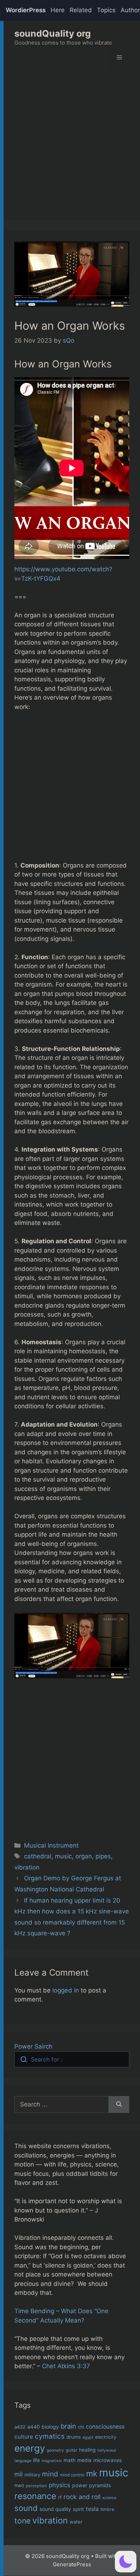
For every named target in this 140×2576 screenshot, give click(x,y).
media (84, 2460)
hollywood (107, 2450)
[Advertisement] (70, 150)
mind (50, 2474)
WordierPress (26, 10)
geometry (55, 2450)
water (76, 2522)
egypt (88, 2437)
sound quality (55, 2509)
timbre (107, 2509)
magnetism (52, 2461)
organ (84, 1856)
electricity (106, 2437)
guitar (71, 2450)
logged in (66, 1990)
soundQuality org (53, 33)
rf (60, 2497)
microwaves (108, 2460)
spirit (78, 2509)
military (32, 2475)
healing (87, 2450)
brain (68, 2426)
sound (26, 2508)
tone (22, 2521)
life (36, 2460)
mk (92, 2473)
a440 (34, 2427)
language (23, 2461)
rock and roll (82, 2497)
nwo (19, 2485)
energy (30, 2448)
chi (81, 2427)
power (80, 2485)
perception (36, 2486)
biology (50, 2427)
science (109, 2498)
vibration (27, 1867)
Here (58, 10)
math (69, 2460)
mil (18, 2474)
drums (74, 2437)
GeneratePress (72, 2564)
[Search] (119, 2105)
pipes (103, 1856)
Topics (106, 10)
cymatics (50, 2436)
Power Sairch (33, 2046)
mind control (72, 2475)
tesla (92, 2509)
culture (24, 2437)
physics (60, 2485)
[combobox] (72, 2059)
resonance (35, 2496)
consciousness (105, 2427)
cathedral (38, 1856)
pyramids (100, 2485)
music (63, 1856)
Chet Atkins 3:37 (66, 2366)
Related (81, 10)
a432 (20, 2427)
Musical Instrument (51, 1845)
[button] (126, 2562)
